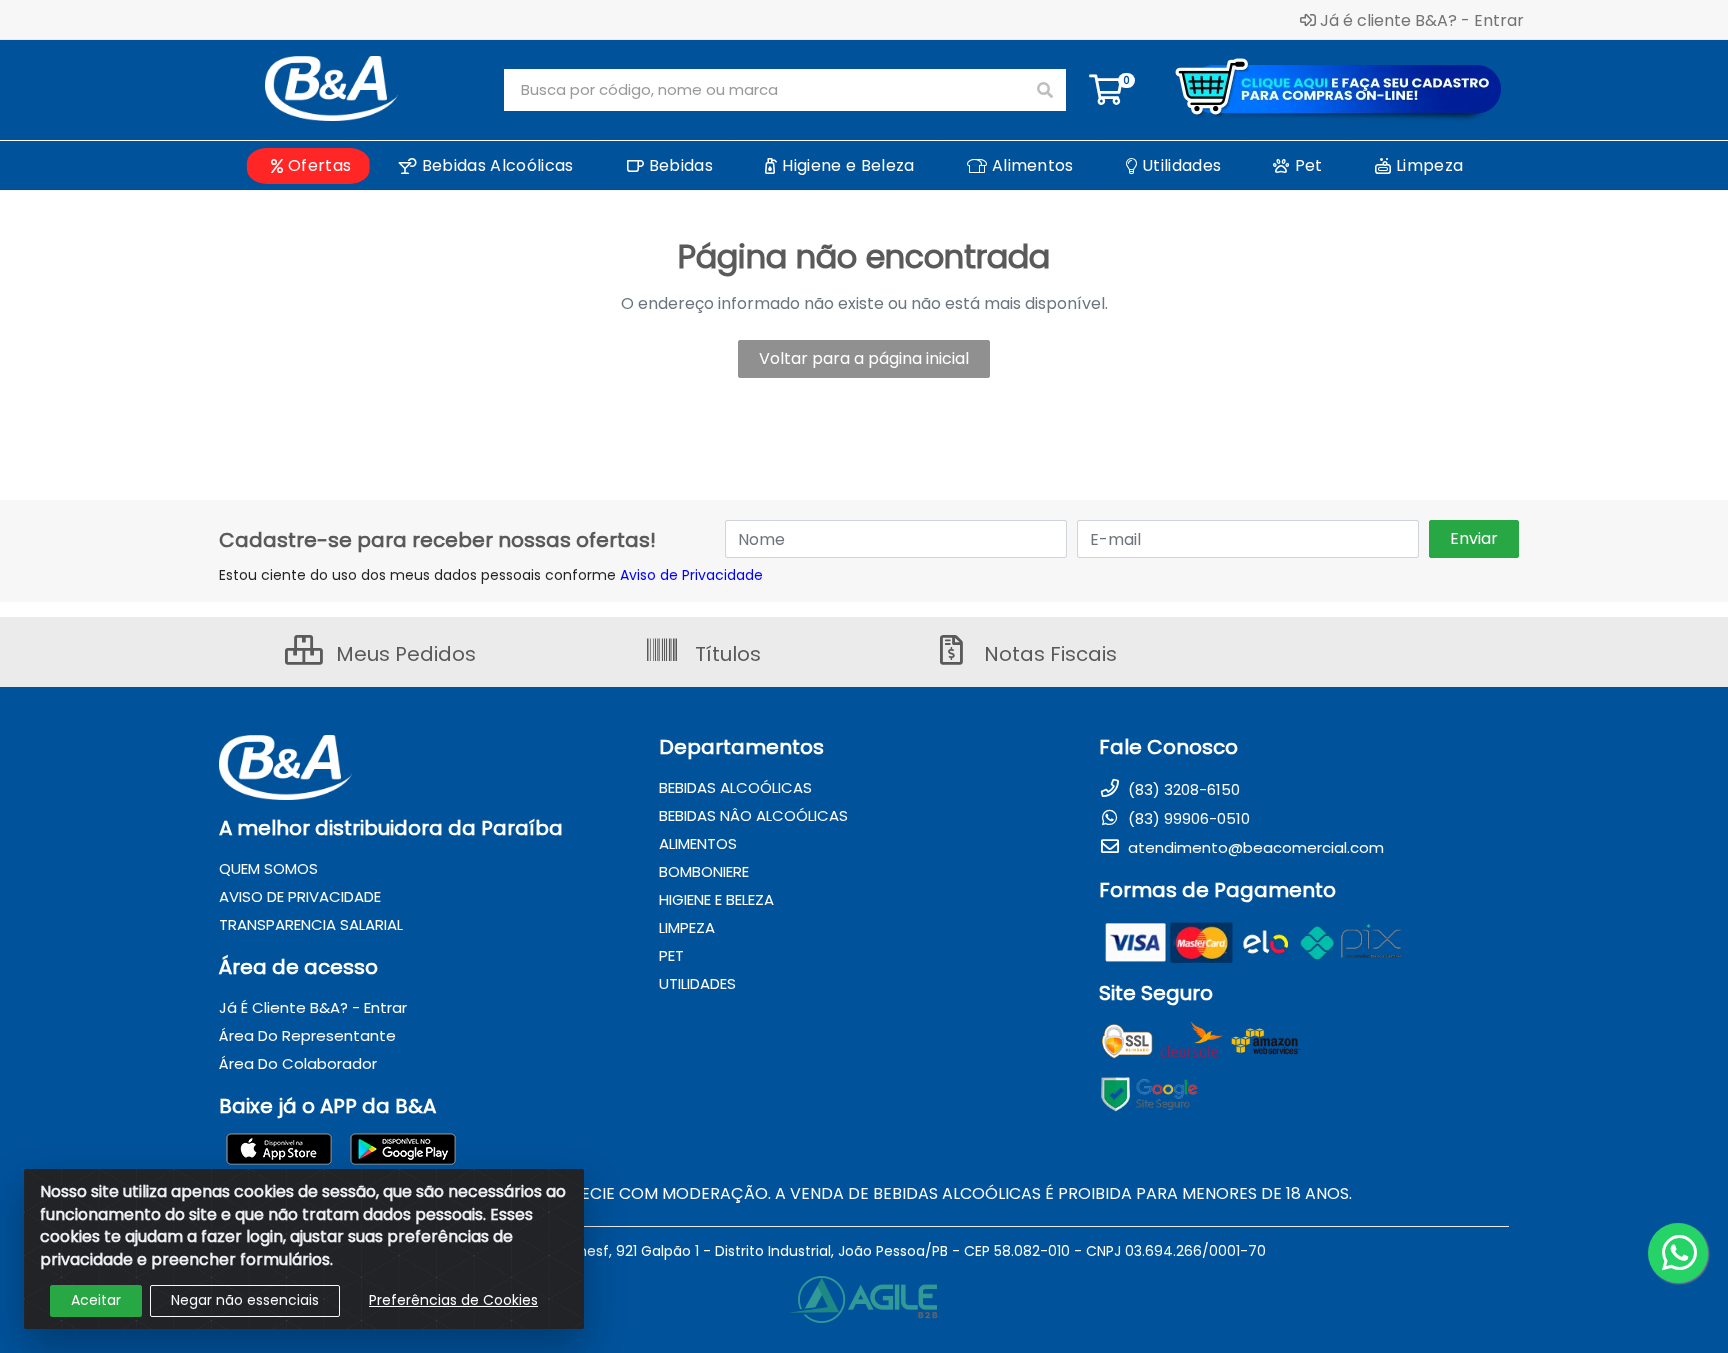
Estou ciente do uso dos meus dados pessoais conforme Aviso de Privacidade (491, 575)
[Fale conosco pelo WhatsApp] (1678, 1253)
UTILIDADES (697, 983)
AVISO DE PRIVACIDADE (300, 896)
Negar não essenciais (245, 1300)
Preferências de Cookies (453, 1300)
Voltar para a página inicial (864, 358)
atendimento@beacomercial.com (1254, 847)
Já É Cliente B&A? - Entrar (313, 1007)
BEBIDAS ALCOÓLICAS (735, 787)
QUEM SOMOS (268, 868)
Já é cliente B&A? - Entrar (1422, 20)
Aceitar (96, 1300)
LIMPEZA (687, 927)
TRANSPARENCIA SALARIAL (311, 924)
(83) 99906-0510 (1187, 818)
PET (671, 955)
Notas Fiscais (1048, 654)
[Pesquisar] (1045, 90)
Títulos (725, 654)
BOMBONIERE (704, 871)
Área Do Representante (307, 1035)
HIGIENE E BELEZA (716, 899)
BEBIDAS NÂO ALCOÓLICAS (753, 815)
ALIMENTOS (698, 843)
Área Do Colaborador (298, 1063)
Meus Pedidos (403, 654)
